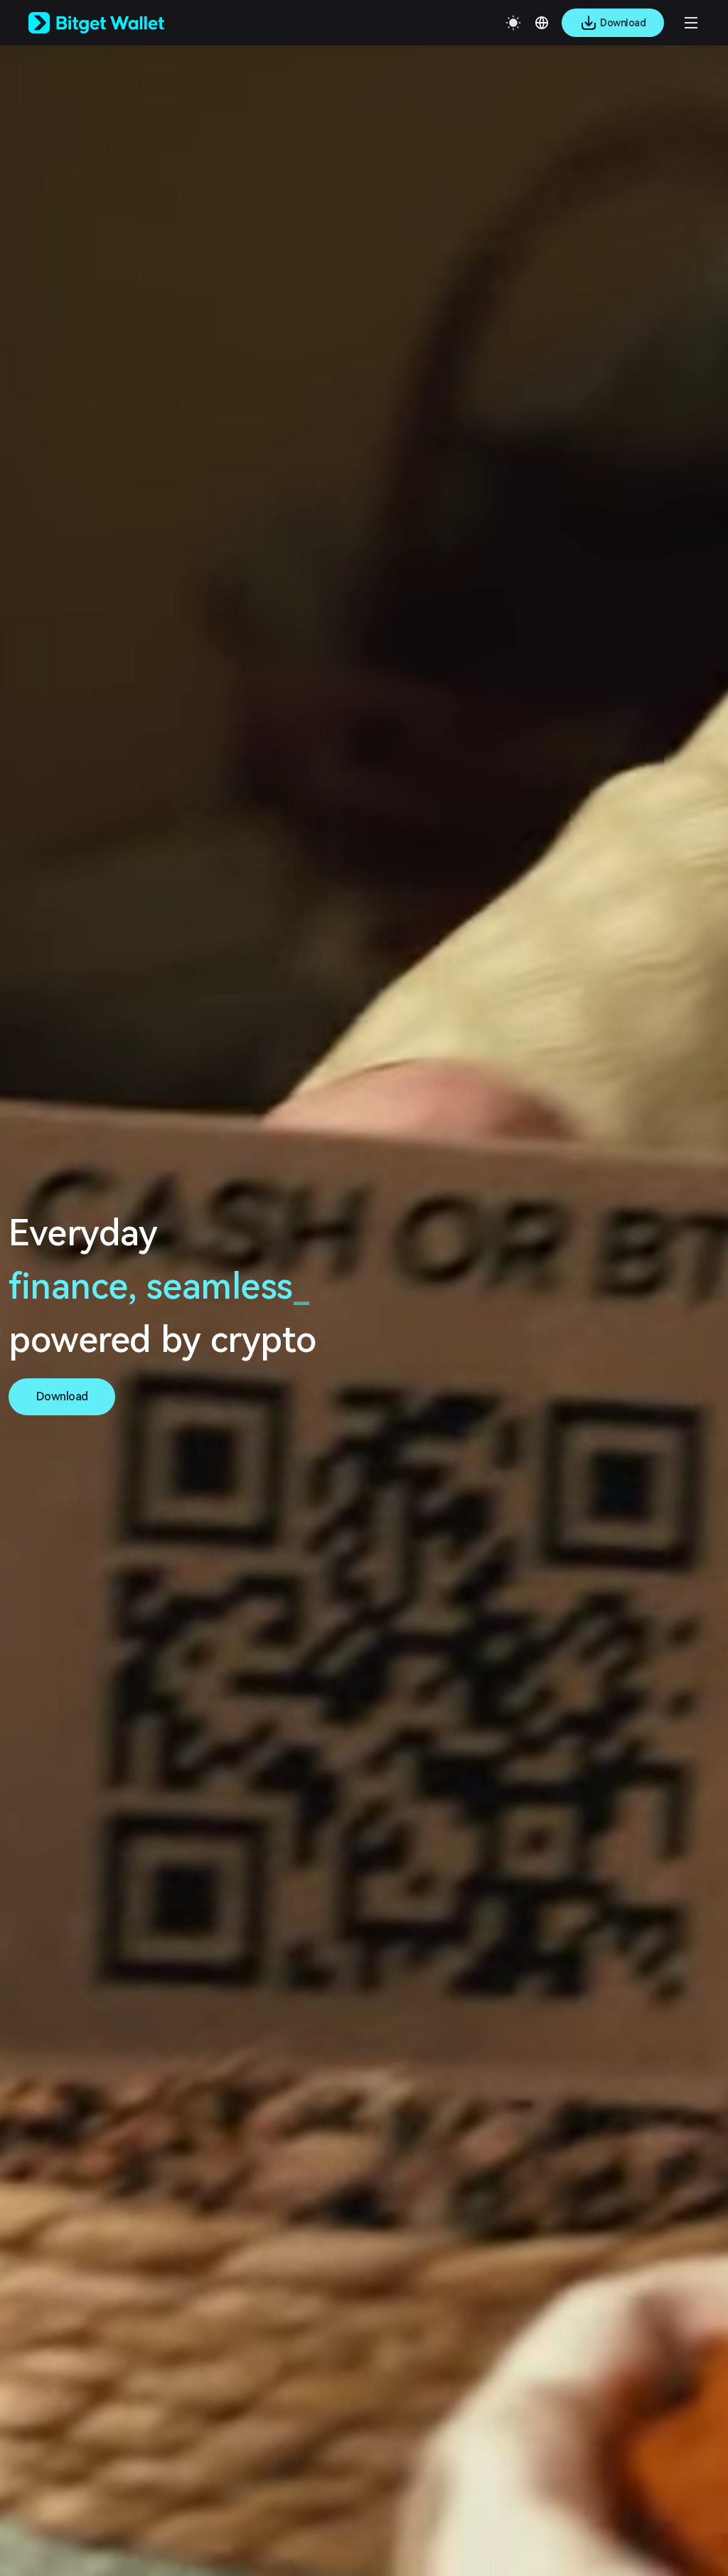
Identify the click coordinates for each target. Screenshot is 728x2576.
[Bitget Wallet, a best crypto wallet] (114, 23)
